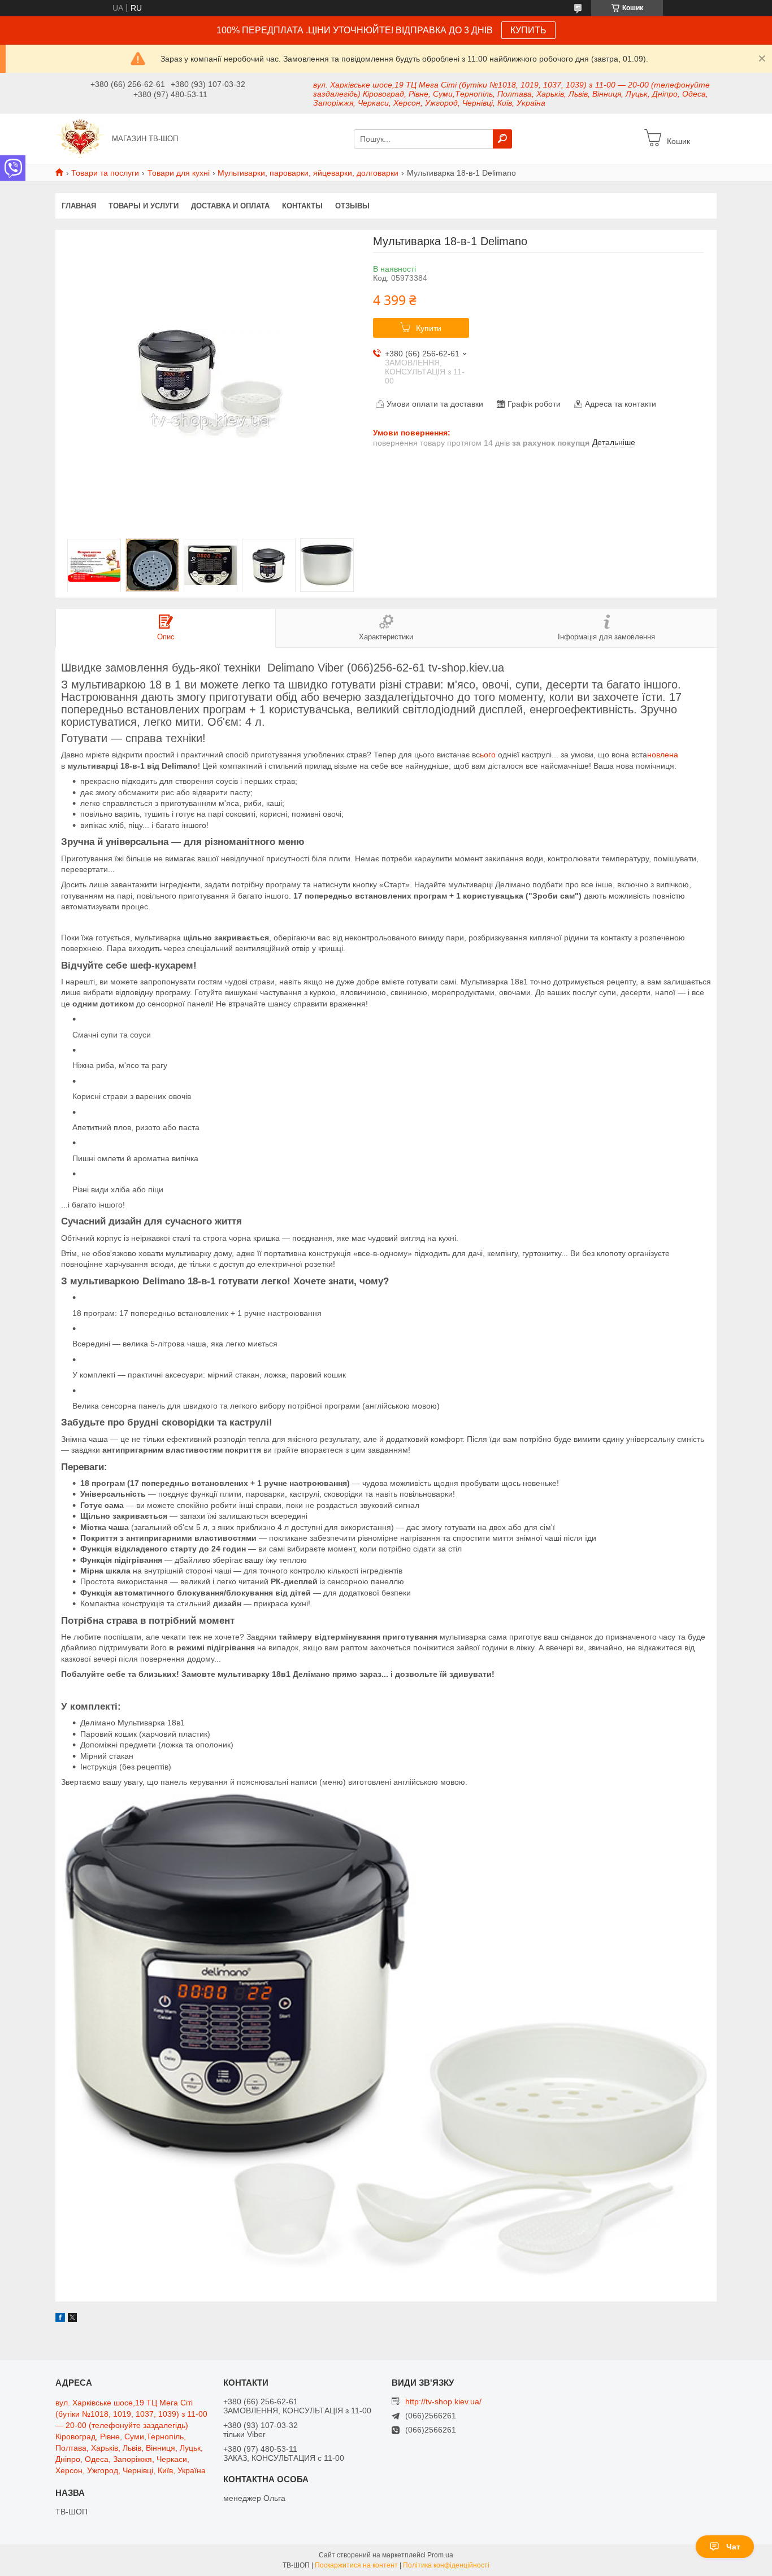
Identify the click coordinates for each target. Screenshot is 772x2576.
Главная (79, 206)
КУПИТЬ (528, 30)
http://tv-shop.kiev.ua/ (443, 2401)
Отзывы (352, 206)
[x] (72, 2319)
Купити (429, 328)
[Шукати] (502, 139)
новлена (663, 755)
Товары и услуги (144, 206)
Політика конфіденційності (446, 2565)
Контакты (302, 206)
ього (489, 755)
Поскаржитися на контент (356, 2565)
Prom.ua (440, 2555)
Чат (733, 2547)
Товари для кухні (179, 173)
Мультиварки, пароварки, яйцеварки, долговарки (308, 173)
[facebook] (60, 2319)
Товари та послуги (105, 173)
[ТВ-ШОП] (80, 138)
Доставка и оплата (230, 206)
